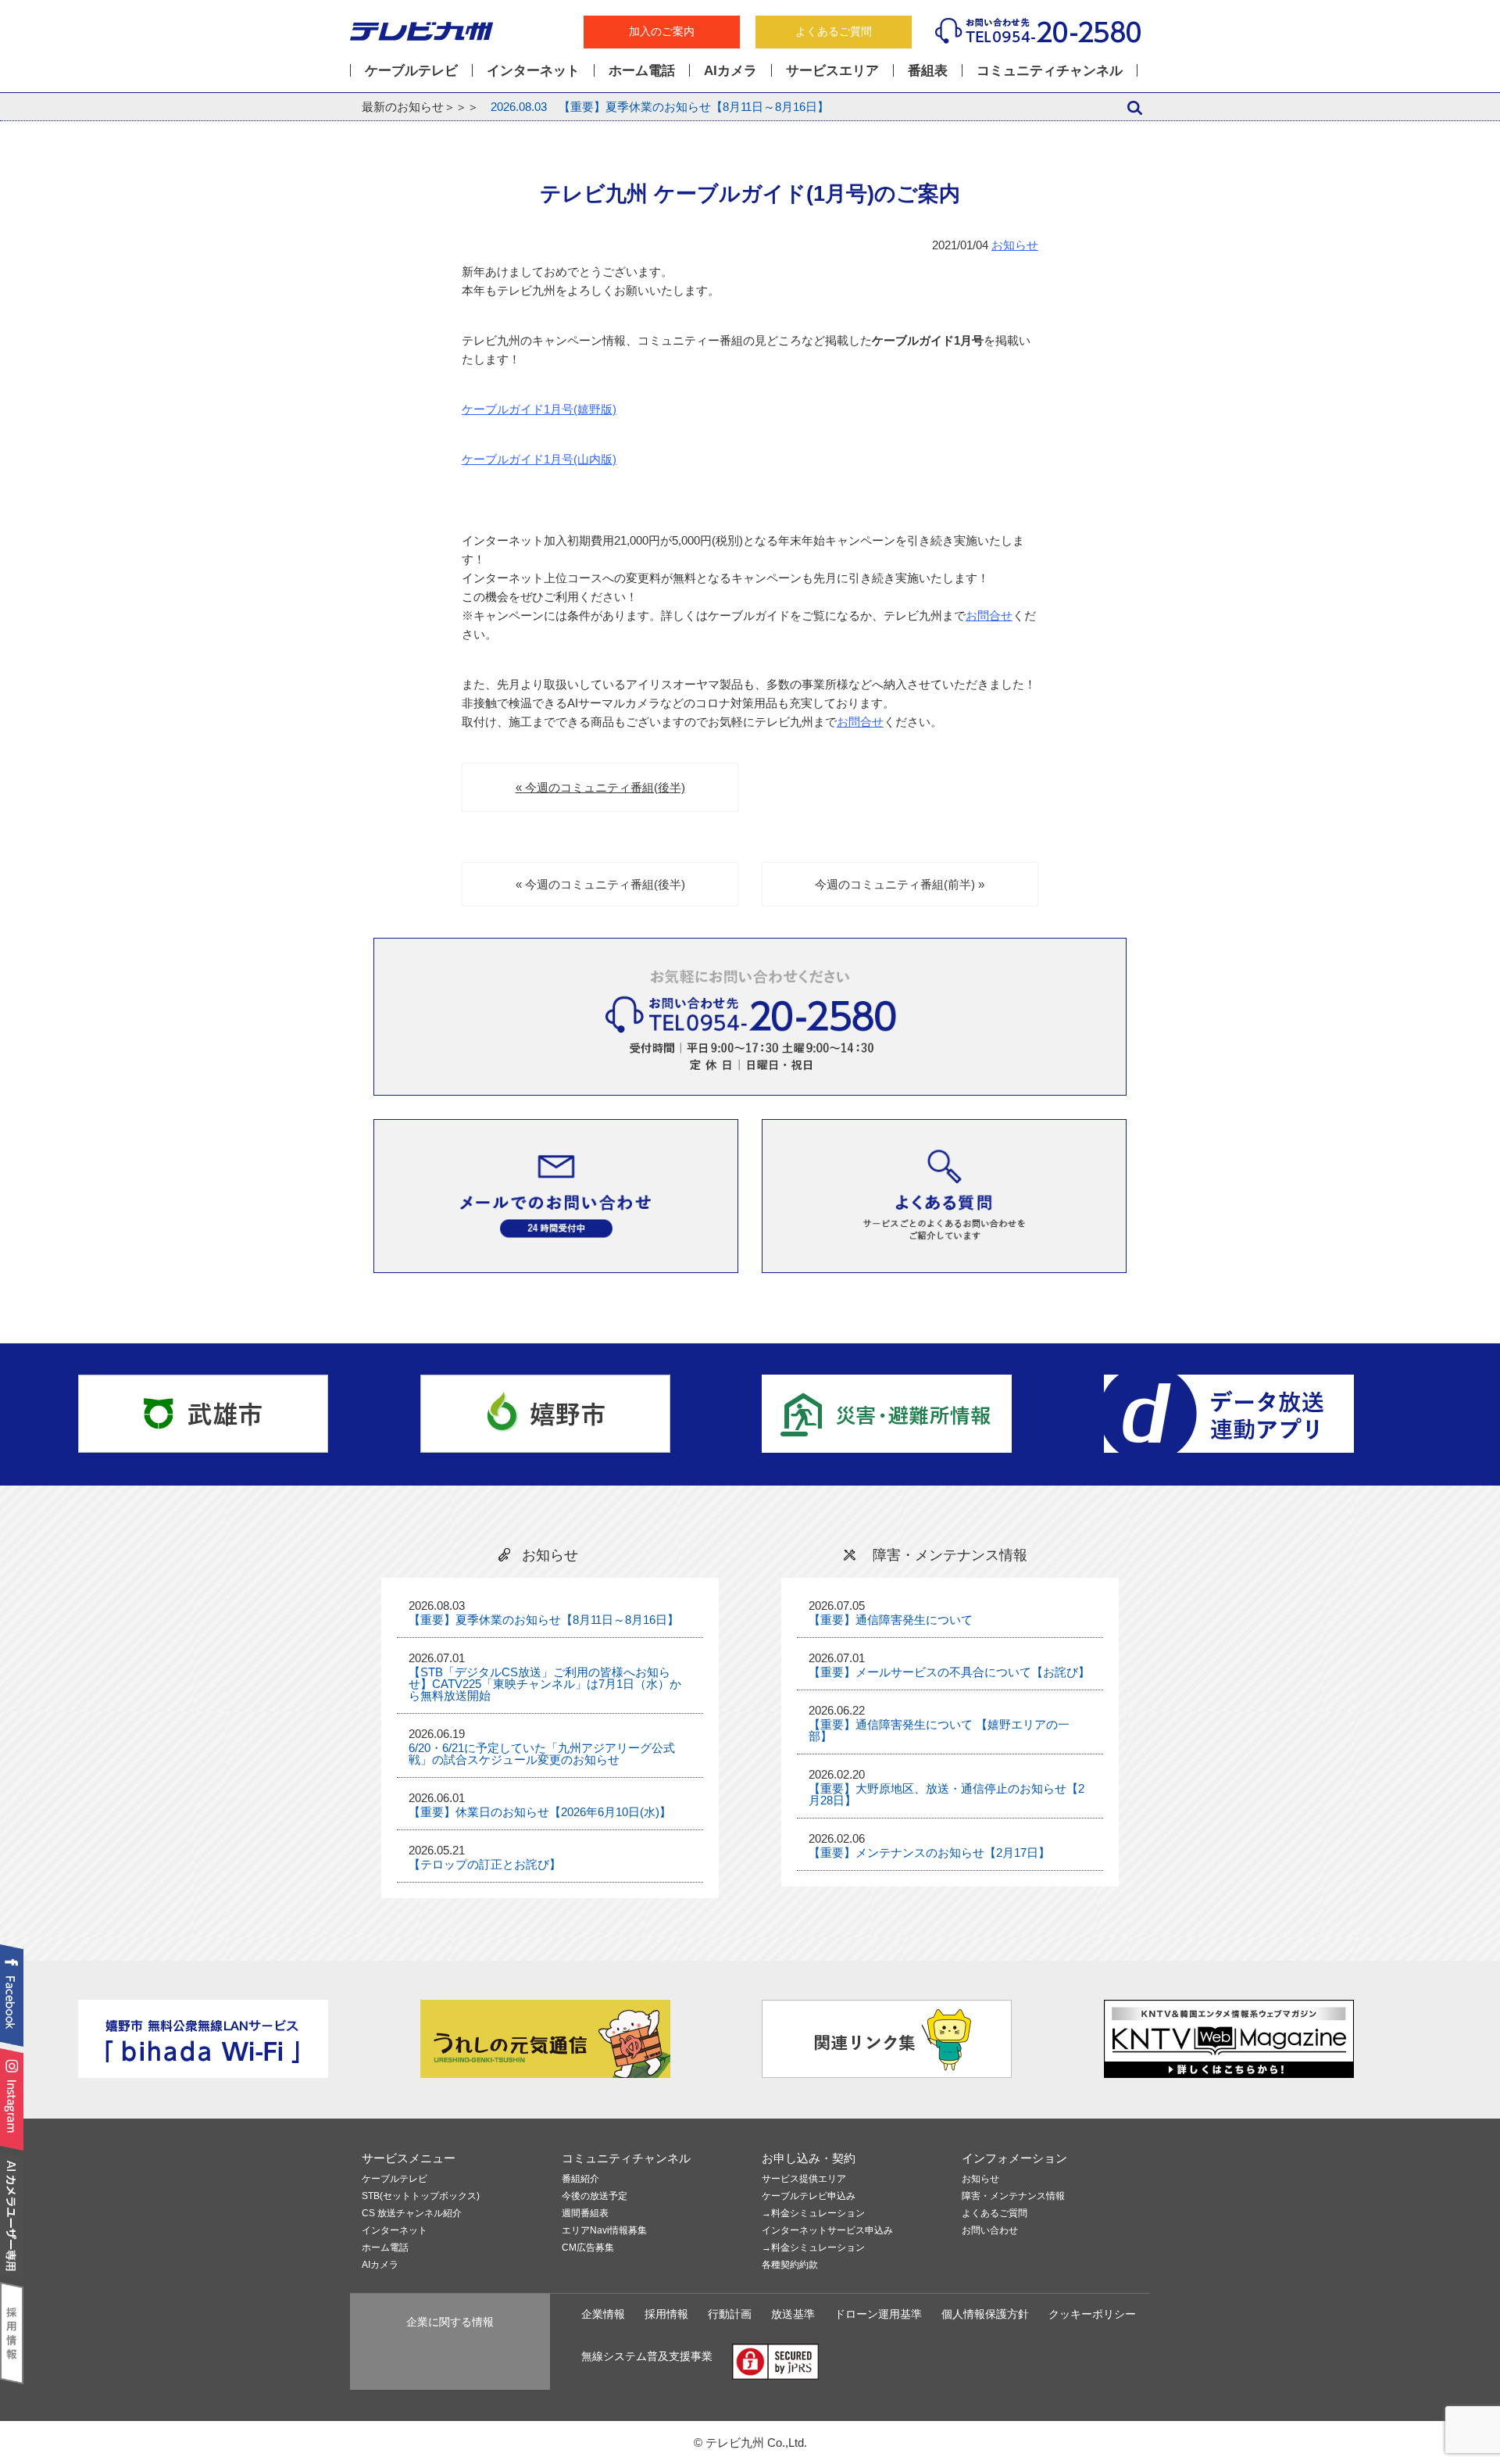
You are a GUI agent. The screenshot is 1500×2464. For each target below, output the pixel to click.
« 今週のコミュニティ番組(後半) (600, 787)
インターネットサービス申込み (827, 2231)
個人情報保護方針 (985, 2314)
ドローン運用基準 (878, 2314)
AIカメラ (730, 70)
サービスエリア (832, 70)
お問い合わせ (990, 2231)
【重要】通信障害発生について (891, 1620)
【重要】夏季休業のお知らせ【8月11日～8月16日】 (660, 107)
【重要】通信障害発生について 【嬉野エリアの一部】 (939, 1730)
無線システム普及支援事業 (647, 2357)
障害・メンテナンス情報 (1013, 2196)
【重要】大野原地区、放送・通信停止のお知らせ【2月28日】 (946, 1794)
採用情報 (666, 2314)
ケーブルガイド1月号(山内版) (539, 459)
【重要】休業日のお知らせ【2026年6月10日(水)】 (540, 1812)
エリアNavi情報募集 (604, 2231)
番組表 (928, 70)
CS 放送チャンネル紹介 (412, 2214)
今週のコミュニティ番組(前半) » (900, 884)
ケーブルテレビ (411, 70)
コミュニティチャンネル (1050, 70)
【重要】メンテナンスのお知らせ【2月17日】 (929, 1852)
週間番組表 (585, 2214)
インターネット (533, 70)
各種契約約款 (790, 2265)
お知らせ (1015, 245)
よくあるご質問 (834, 32)
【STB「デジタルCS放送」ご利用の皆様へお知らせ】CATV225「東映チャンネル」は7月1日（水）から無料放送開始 (545, 1684)
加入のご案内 (662, 32)
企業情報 (603, 2314)
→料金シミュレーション (813, 2214)
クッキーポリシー (1092, 2314)
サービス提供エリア (804, 2179)
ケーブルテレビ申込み (809, 2196)
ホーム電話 (642, 70)
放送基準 (793, 2314)
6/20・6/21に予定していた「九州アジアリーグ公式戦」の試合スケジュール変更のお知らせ (542, 1754)
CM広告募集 (588, 2248)
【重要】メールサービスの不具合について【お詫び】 (949, 1672)
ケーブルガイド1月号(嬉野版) (539, 409)
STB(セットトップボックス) (421, 2196)
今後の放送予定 (595, 2196)
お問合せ (989, 615)
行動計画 (730, 2314)
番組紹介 (580, 2179)
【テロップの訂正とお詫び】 (485, 1864)
